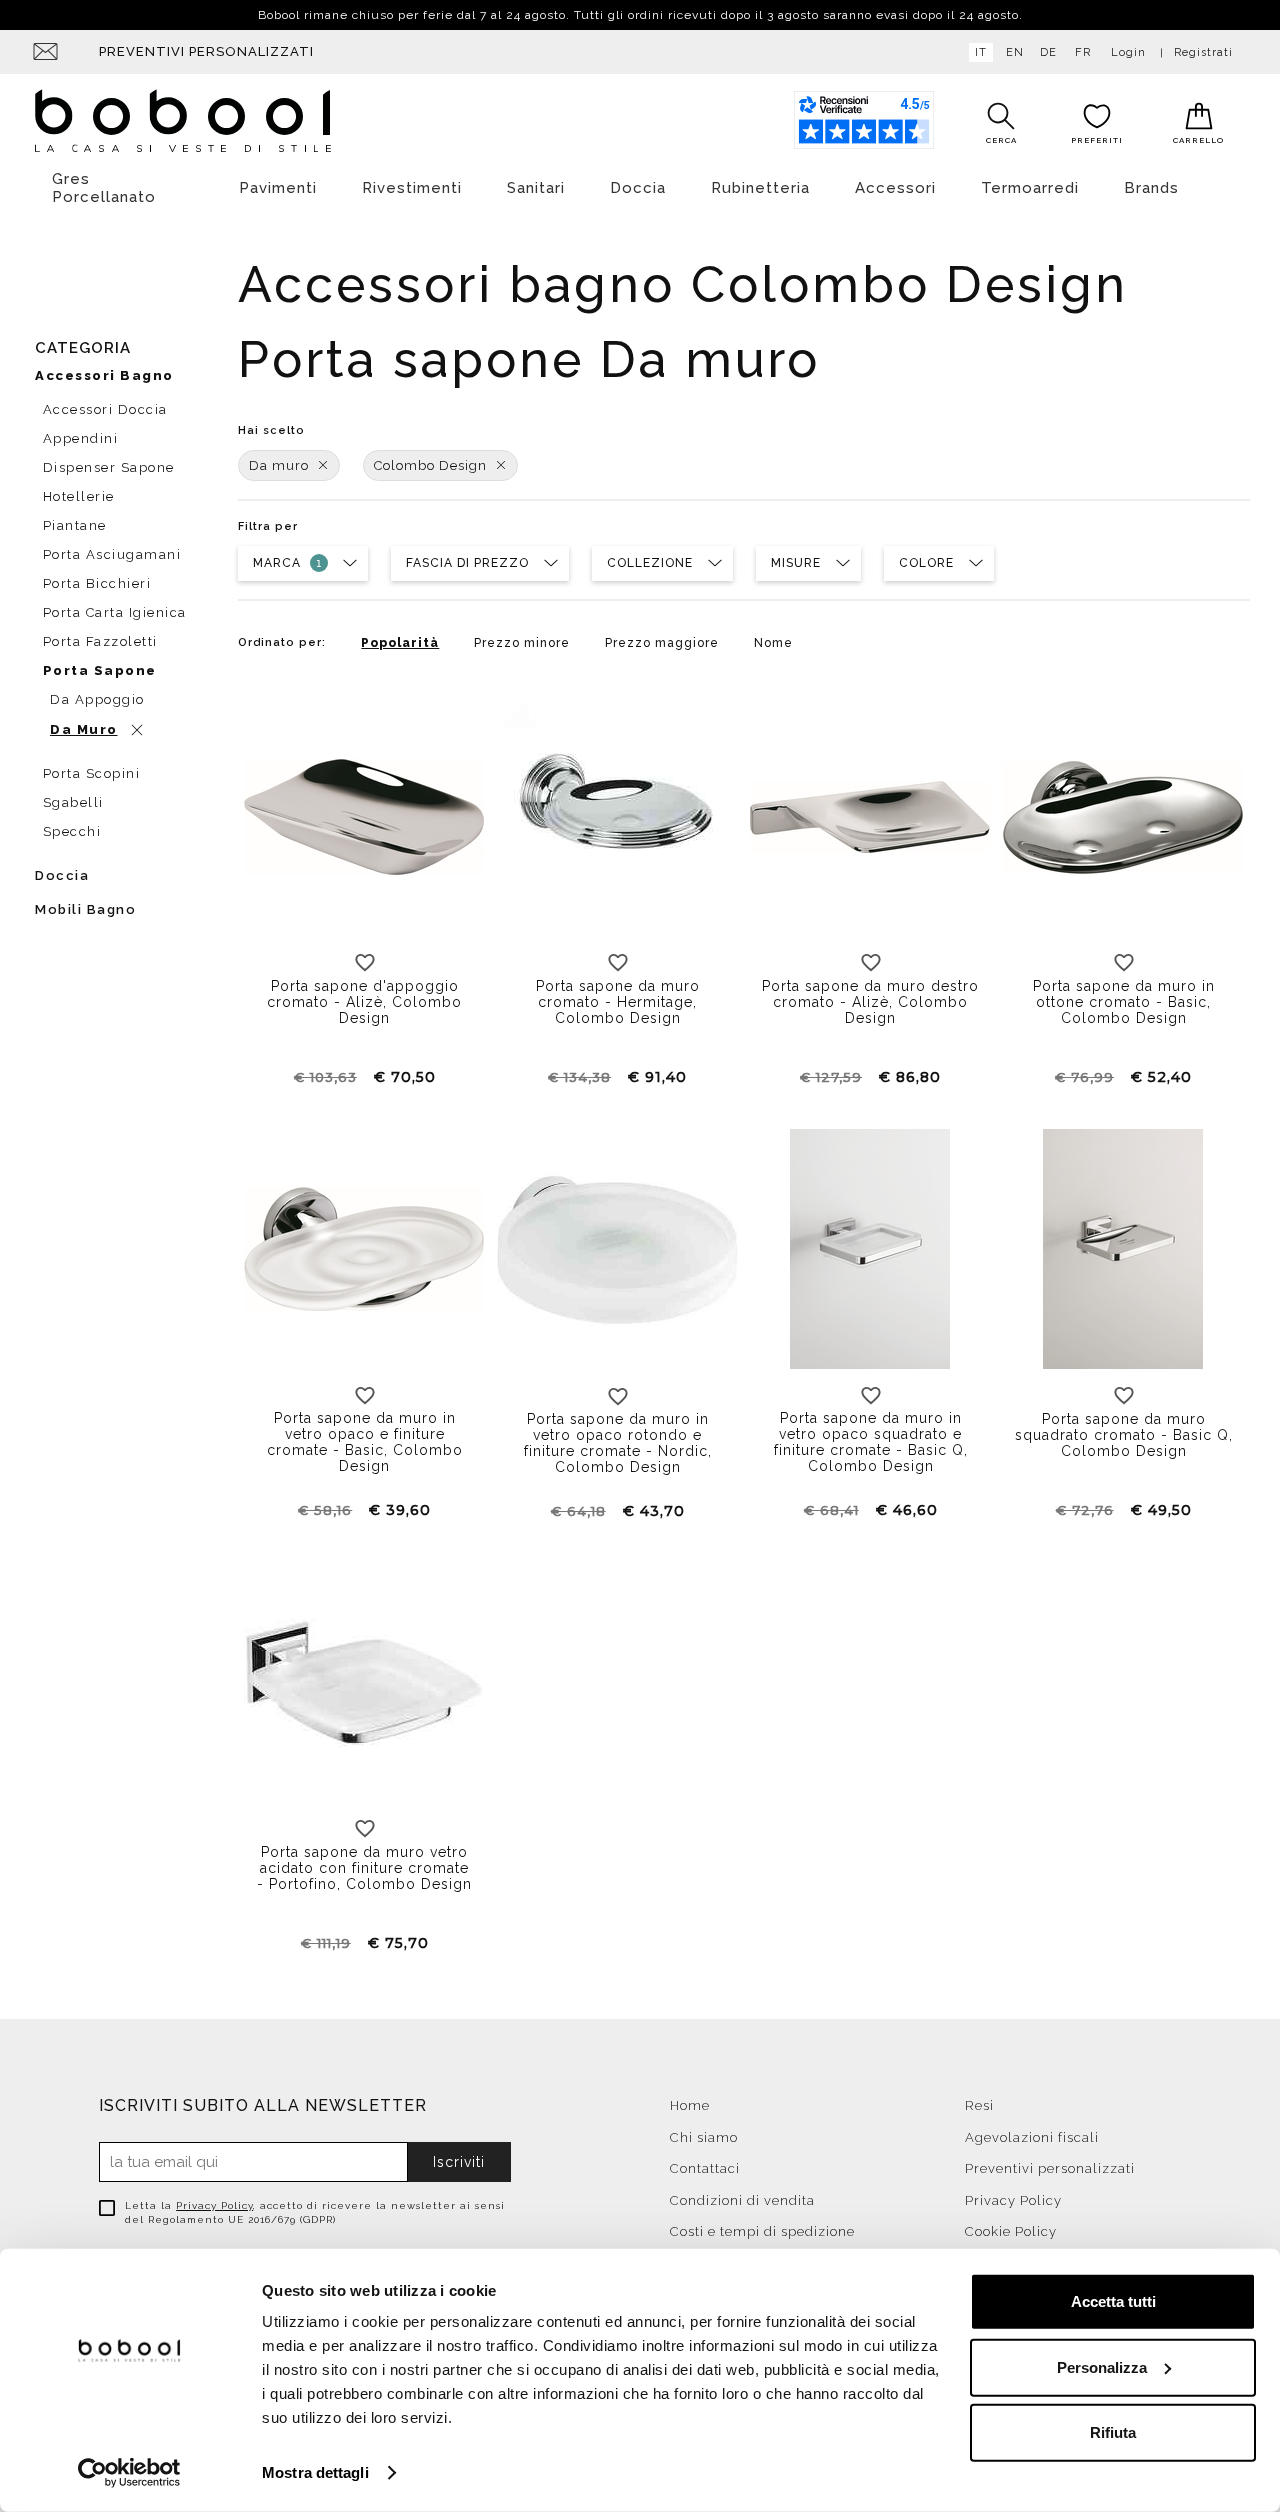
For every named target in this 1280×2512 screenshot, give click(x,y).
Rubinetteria (760, 188)
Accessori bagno (104, 375)
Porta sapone (100, 670)
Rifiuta (1113, 2432)
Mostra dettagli (315, 2472)
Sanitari (536, 188)
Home (690, 2105)
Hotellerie (79, 496)
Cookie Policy (1011, 2231)
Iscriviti (459, 2162)
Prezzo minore (522, 643)
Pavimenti (278, 188)
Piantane (75, 525)
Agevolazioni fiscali (1032, 2137)
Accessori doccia (105, 409)
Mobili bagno (85, 909)
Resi (979, 2105)
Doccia (638, 188)
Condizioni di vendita (742, 2200)
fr (1083, 52)
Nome (773, 643)
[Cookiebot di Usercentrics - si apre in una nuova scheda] (129, 2473)
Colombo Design (430, 465)
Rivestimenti (412, 188)
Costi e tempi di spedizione (762, 2231)
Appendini (81, 438)
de (1048, 52)
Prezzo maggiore (662, 643)
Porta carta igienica (115, 612)
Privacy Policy (214, 2205)
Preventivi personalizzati (206, 51)
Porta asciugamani (112, 554)
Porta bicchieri (97, 583)
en (1015, 52)
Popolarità (400, 643)
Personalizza (1102, 2366)
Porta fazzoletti (100, 641)
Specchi (72, 831)
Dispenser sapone (109, 467)
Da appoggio (97, 699)
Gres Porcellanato (104, 188)
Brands (1151, 188)
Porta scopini (92, 773)
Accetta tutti (1113, 2301)
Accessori (895, 188)
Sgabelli (73, 802)
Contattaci (705, 2168)
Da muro (279, 465)
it (981, 52)
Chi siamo (704, 2137)
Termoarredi (1030, 188)
